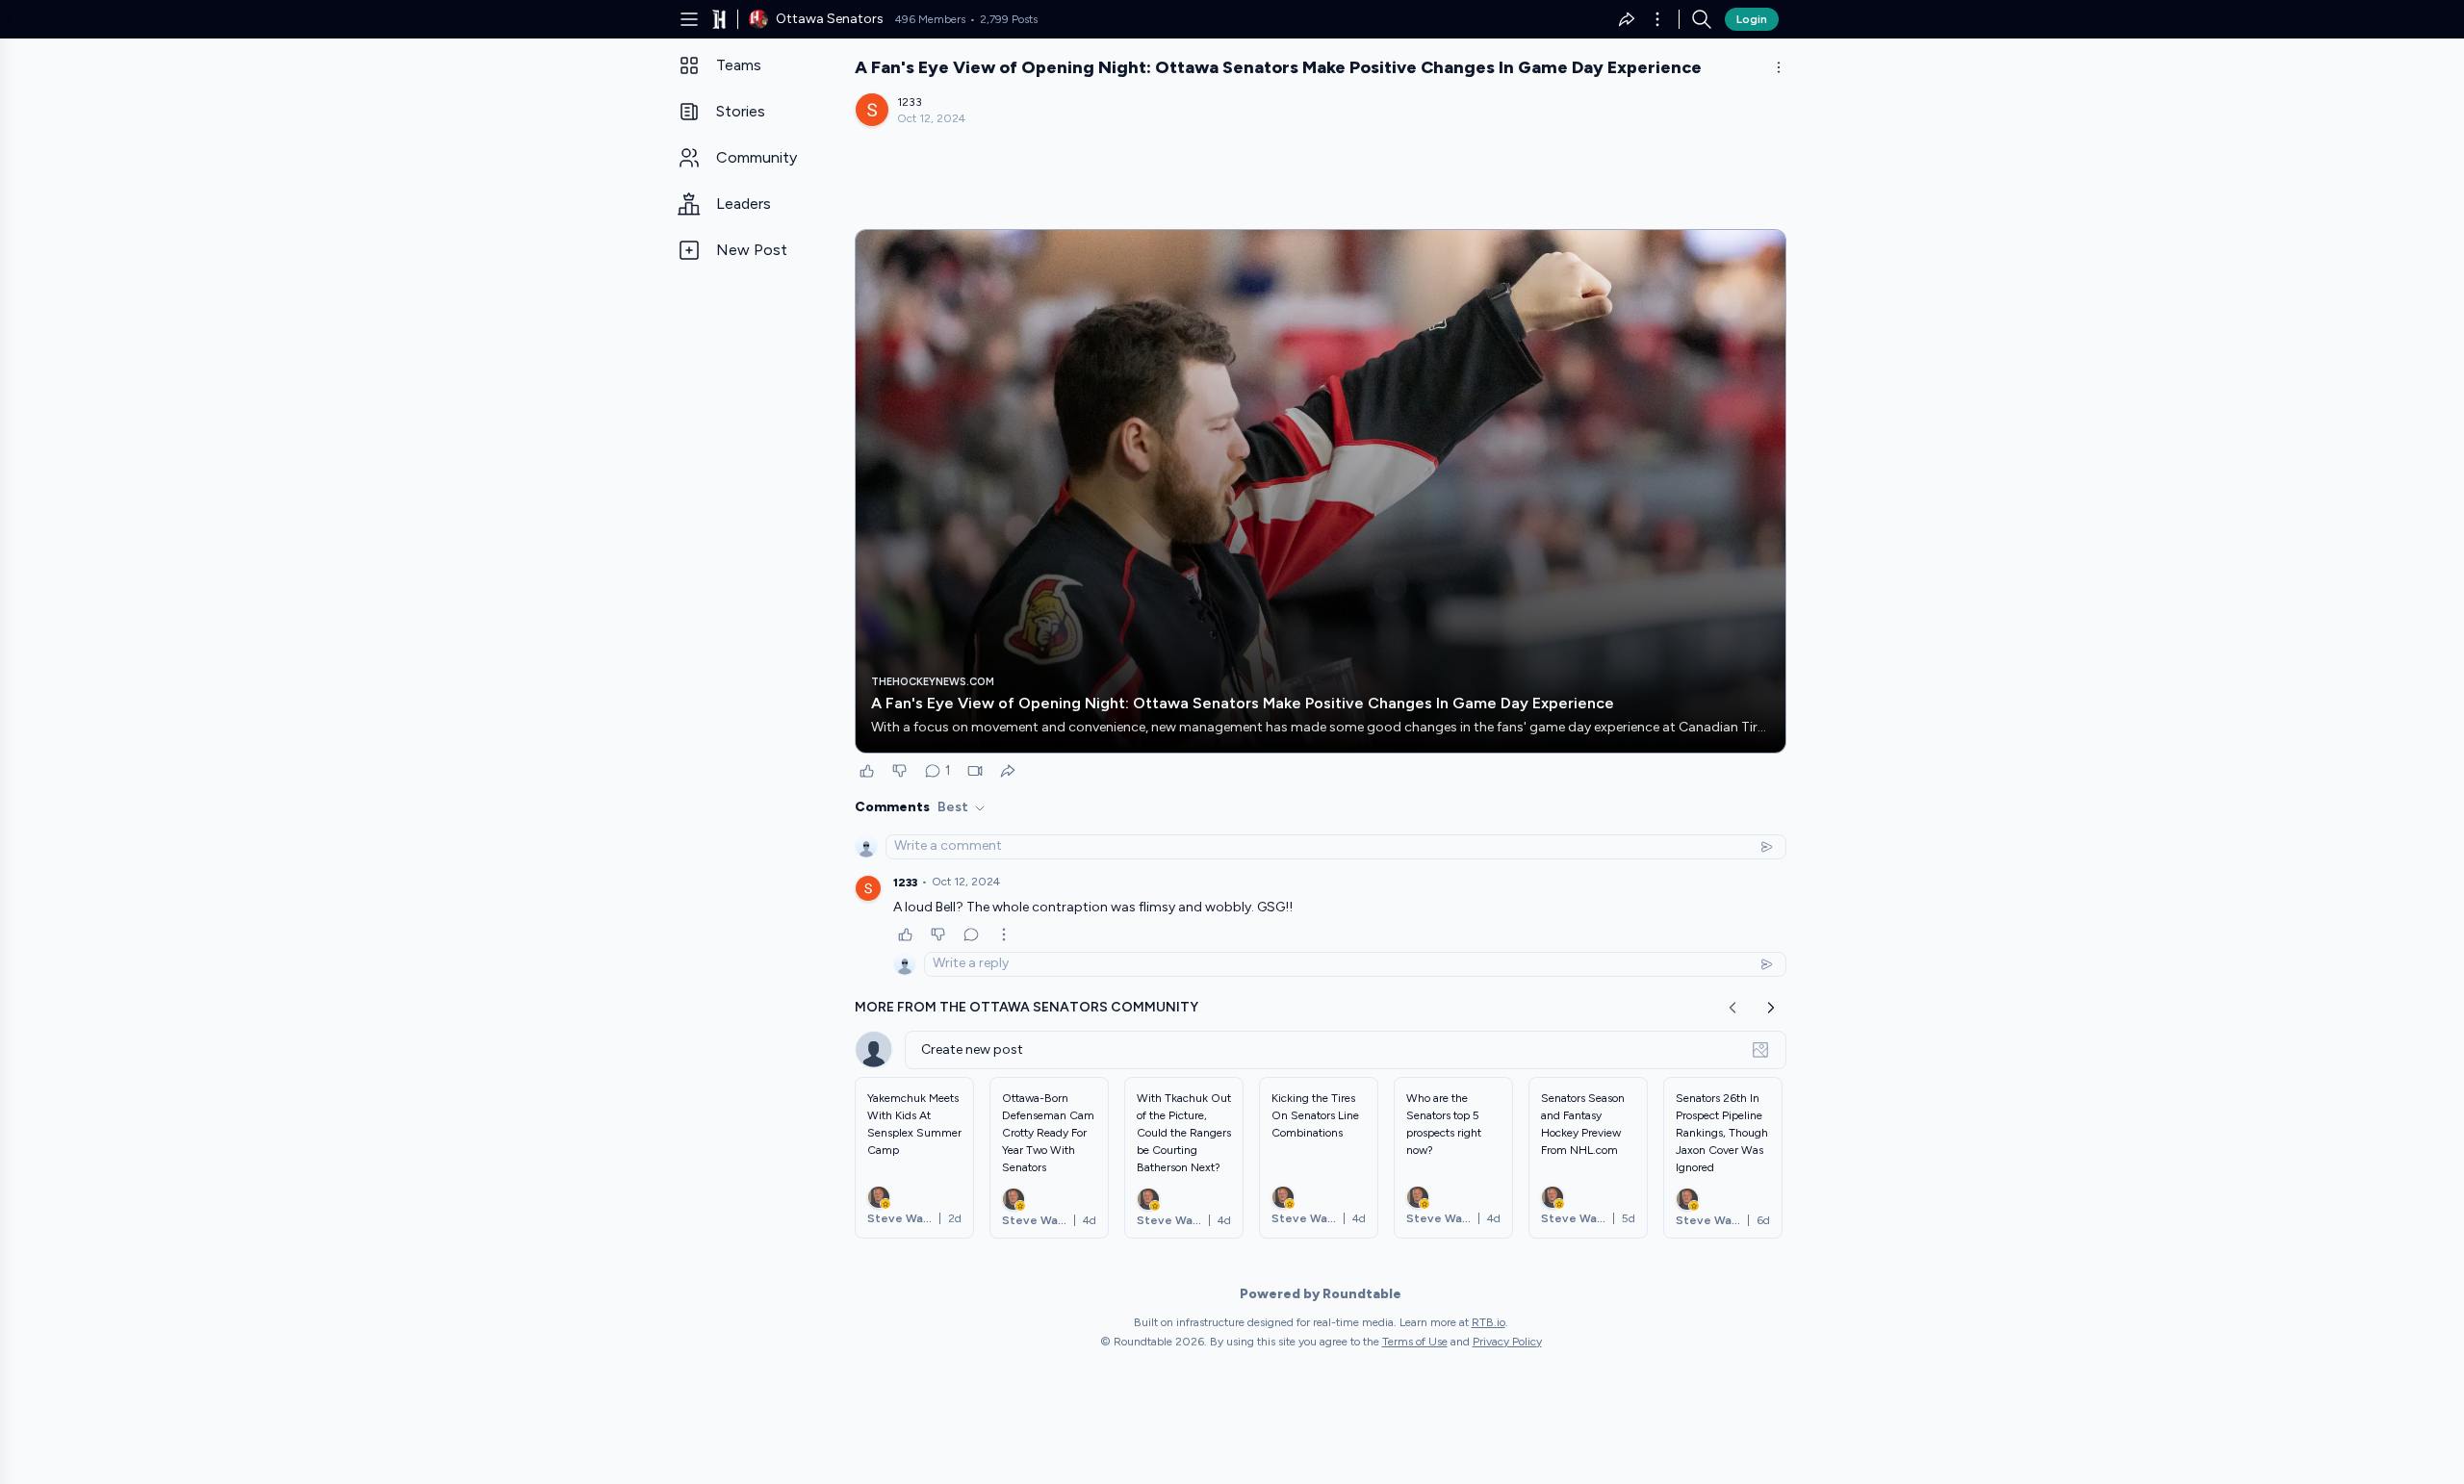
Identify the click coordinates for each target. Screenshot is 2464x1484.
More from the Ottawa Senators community (1027, 1007)
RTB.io (1489, 1322)
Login (1752, 19)
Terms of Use (1415, 1342)
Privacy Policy (1507, 1342)
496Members (930, 19)
